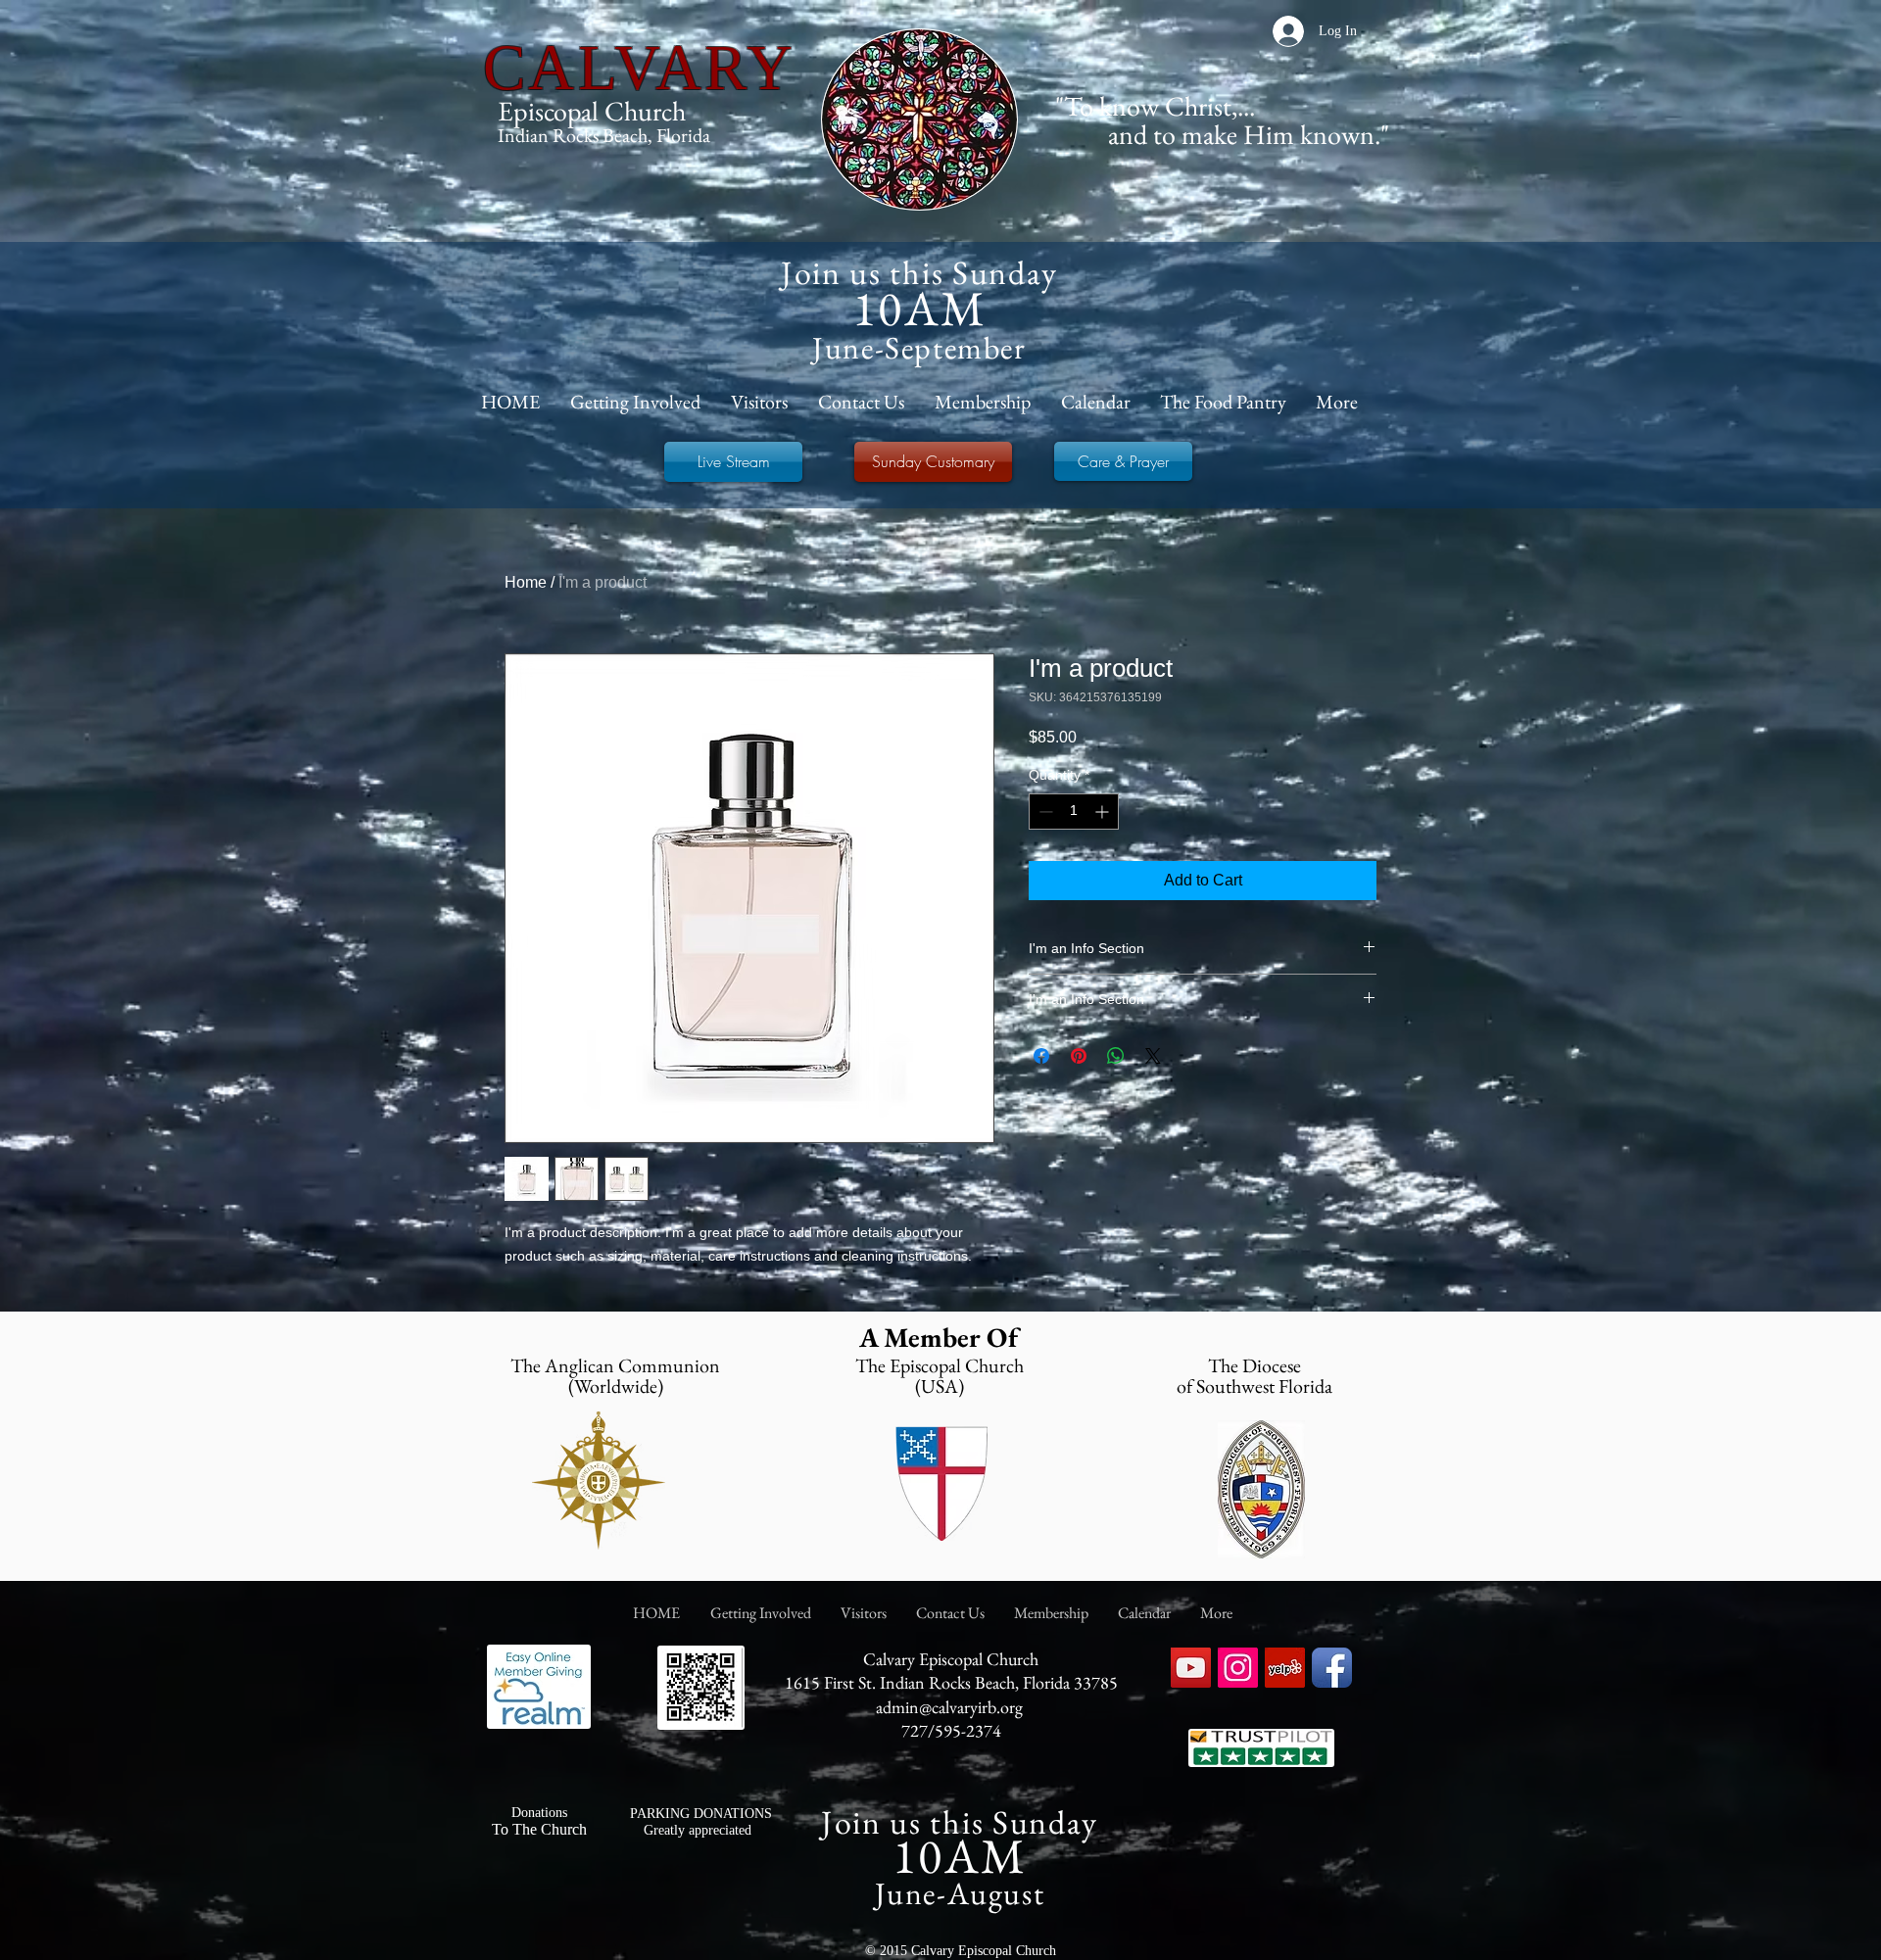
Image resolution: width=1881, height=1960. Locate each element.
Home (526, 582)
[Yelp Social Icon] (1285, 1668)
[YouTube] (1191, 1668)
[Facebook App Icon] (1332, 1668)
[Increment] (1104, 812)
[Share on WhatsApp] (1116, 1056)
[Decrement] (1044, 812)
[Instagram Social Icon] (1238, 1668)
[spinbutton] (1074, 812)
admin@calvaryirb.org (949, 1707)
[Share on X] (1153, 1056)
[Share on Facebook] (1041, 1056)
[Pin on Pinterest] (1079, 1056)
